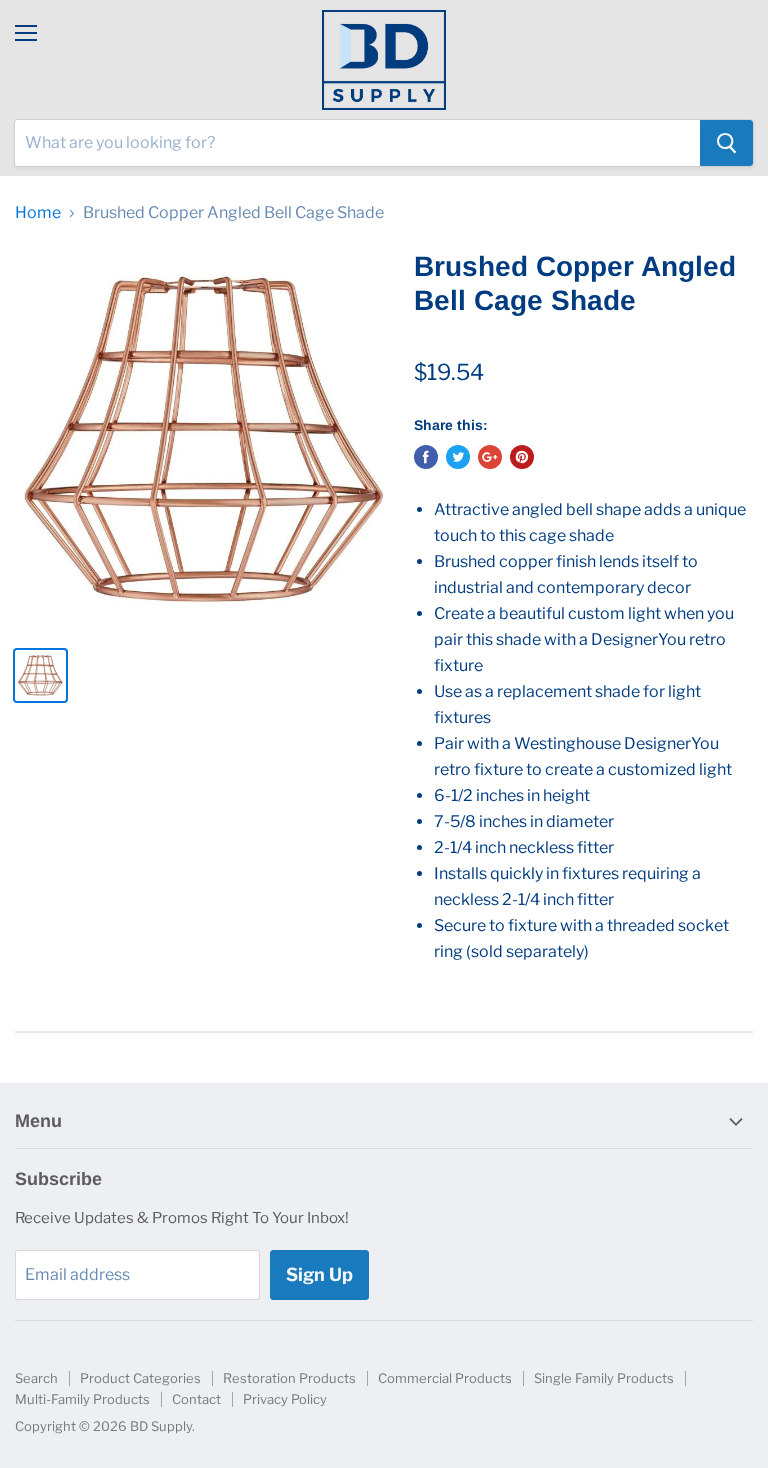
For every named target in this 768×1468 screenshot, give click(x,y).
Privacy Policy (285, 1399)
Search (36, 1378)
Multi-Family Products (82, 1399)
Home (38, 213)
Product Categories (140, 1378)
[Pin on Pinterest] (522, 457)
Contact (196, 1399)
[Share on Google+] (490, 457)
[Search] (726, 143)
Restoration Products (289, 1378)
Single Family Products (604, 1378)
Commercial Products (445, 1378)
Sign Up (319, 1274)
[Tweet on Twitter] (458, 457)
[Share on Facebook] (426, 457)
